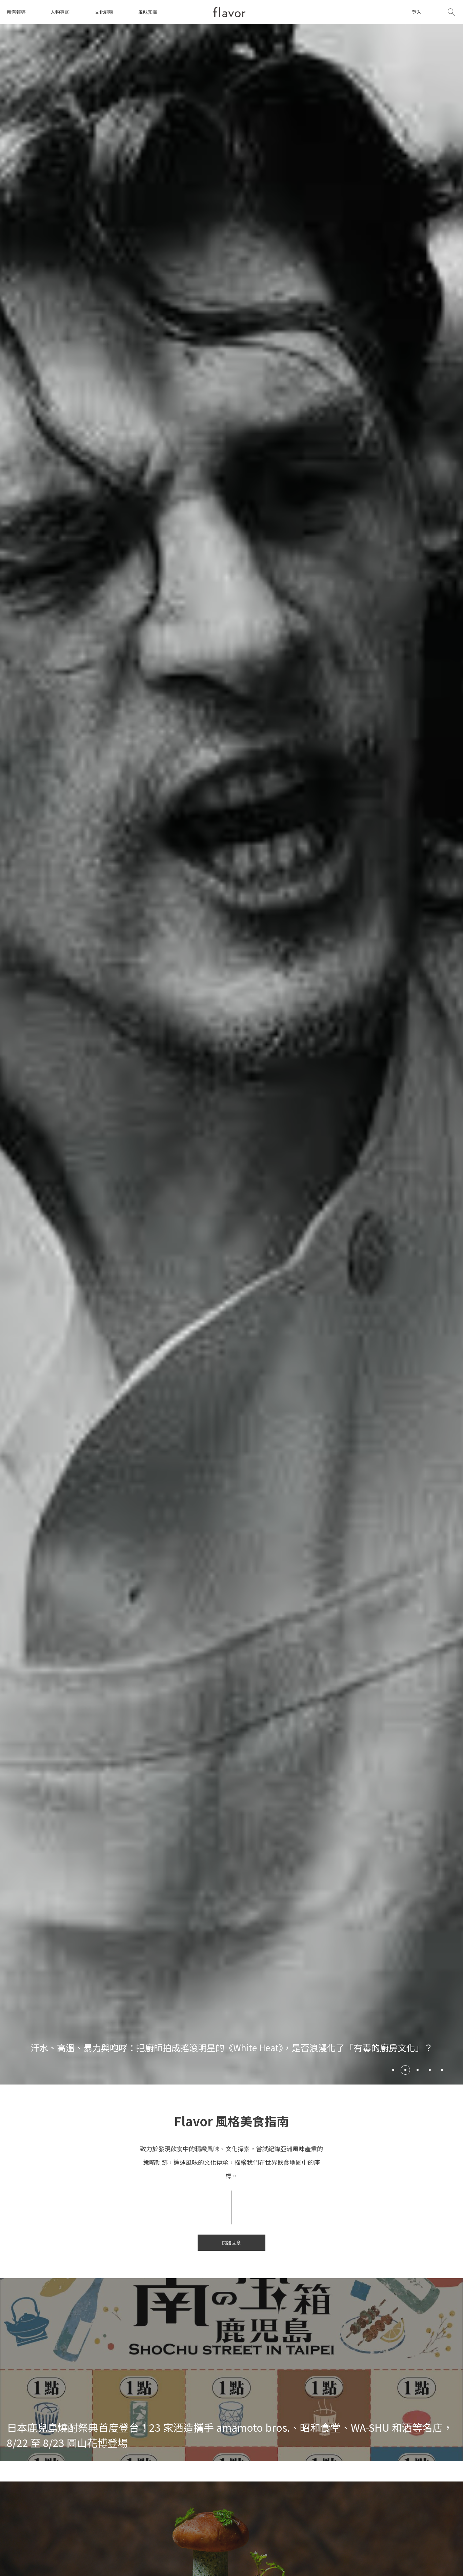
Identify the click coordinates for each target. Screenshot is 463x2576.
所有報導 (16, 12)
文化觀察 (104, 12)
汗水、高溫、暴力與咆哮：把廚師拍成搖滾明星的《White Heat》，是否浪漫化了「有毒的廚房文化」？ (232, 2047)
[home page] (229, 12)
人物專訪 (60, 12)
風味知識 (148, 12)
